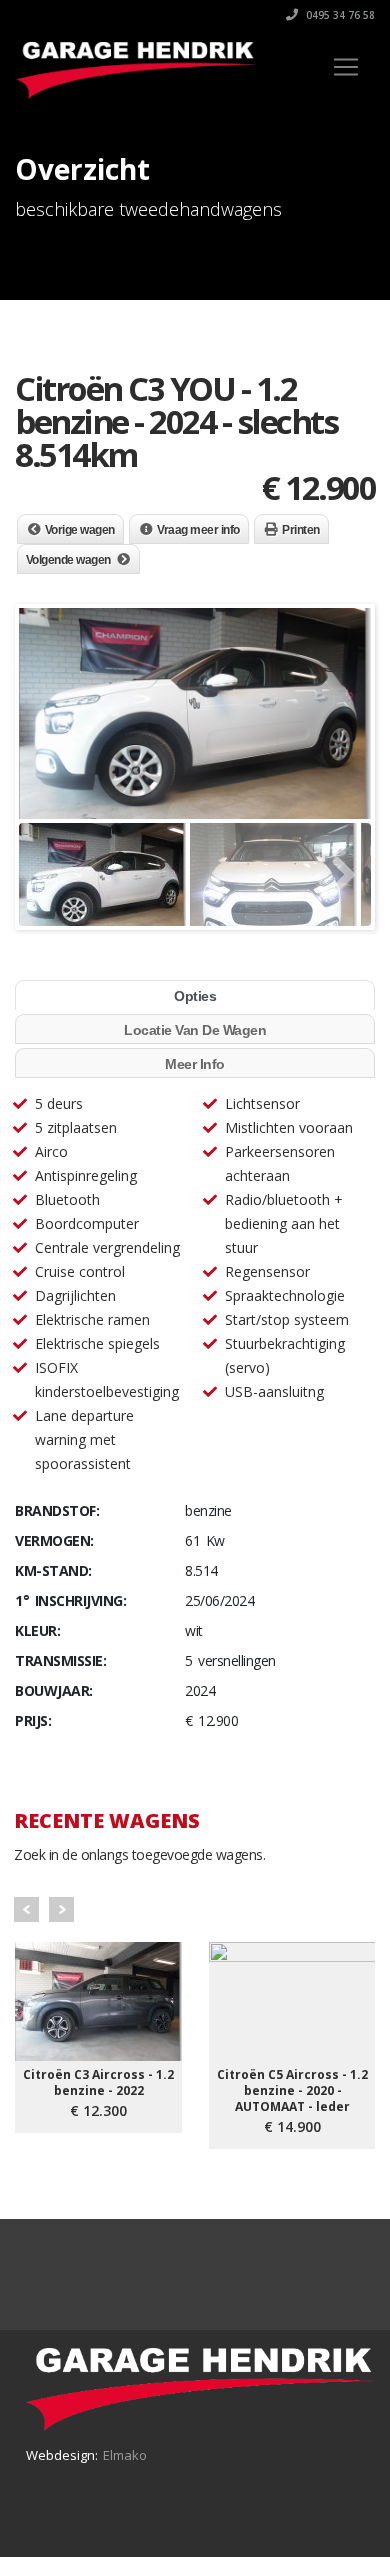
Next (61, 1909)
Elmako (125, 2455)
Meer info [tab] (195, 1064)
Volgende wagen (68, 560)
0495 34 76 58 (339, 15)
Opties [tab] (195, 996)
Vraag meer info (198, 530)
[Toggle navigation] (346, 67)
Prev (26, 1909)
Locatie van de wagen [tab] (195, 1030)
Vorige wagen (80, 530)
